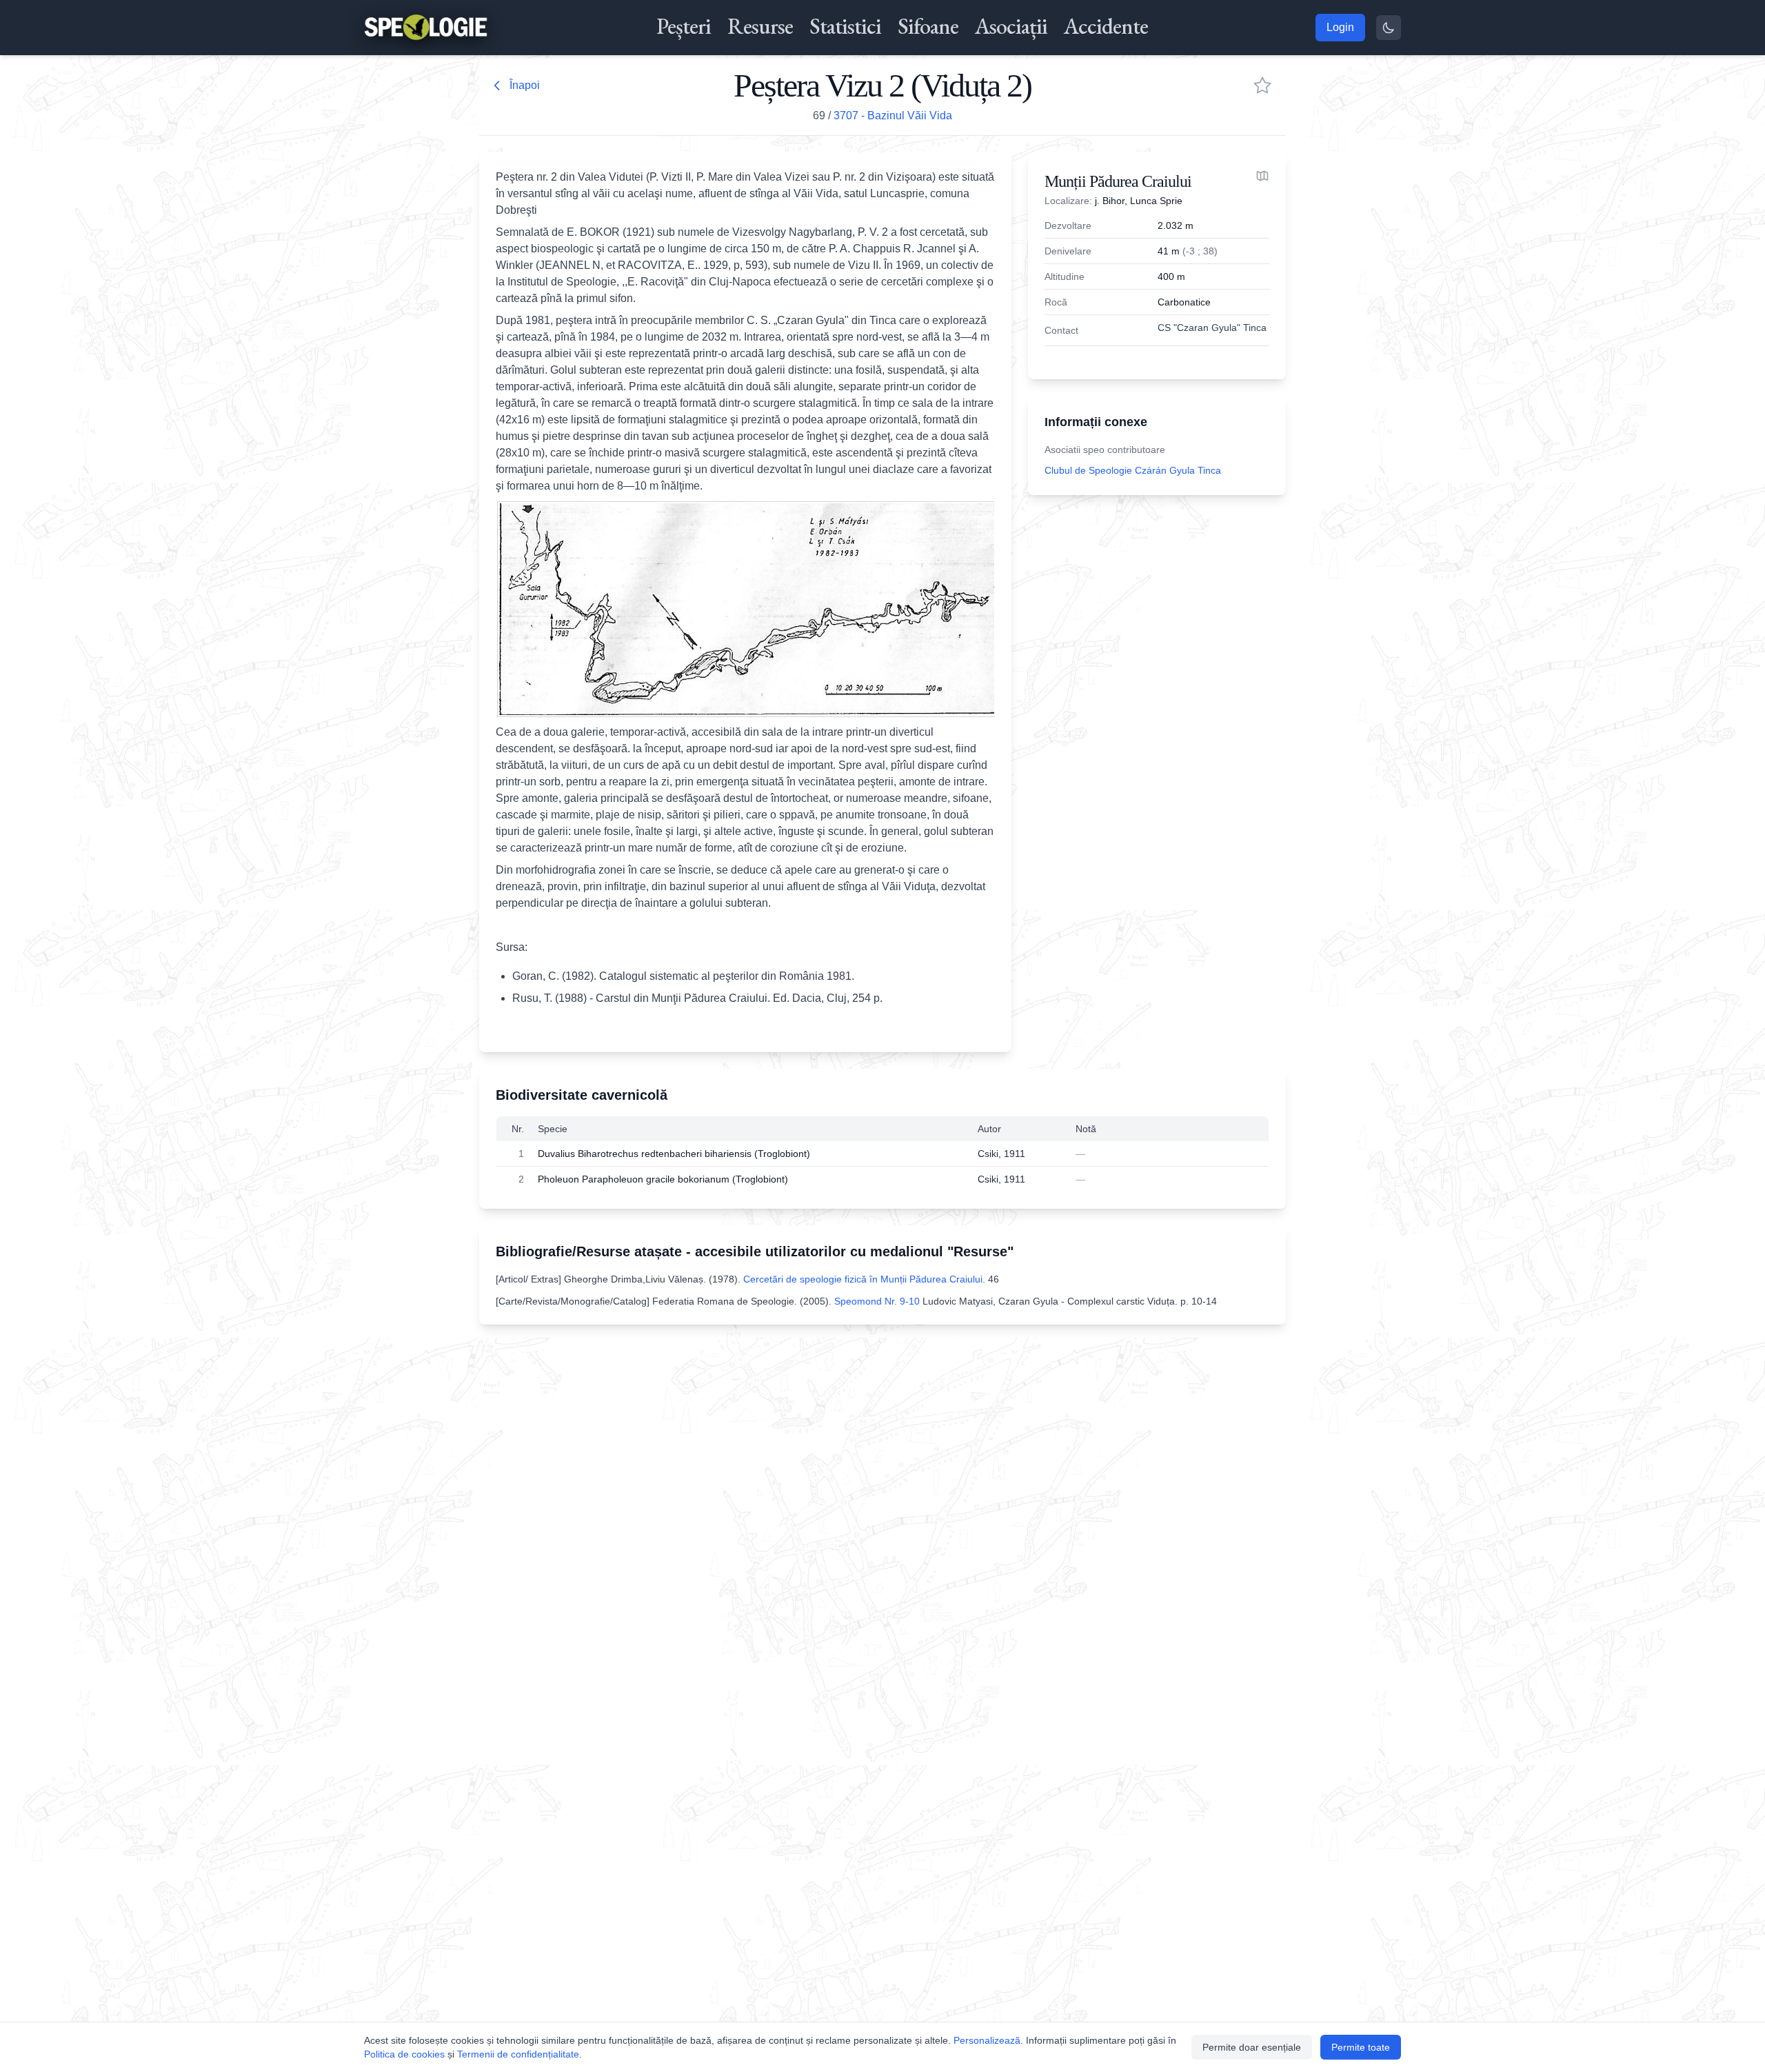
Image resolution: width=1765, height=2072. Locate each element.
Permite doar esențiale (1252, 2047)
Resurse (760, 26)
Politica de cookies (404, 2054)
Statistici (845, 26)
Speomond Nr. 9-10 (877, 1301)
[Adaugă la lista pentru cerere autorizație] (1262, 86)
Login (1340, 27)
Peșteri (684, 26)
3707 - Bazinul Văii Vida (893, 115)
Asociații (1011, 26)
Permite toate (1361, 2047)
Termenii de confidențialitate (518, 2054)
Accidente (1106, 26)
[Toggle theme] (1389, 28)
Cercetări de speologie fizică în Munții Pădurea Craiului (863, 1279)
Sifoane (928, 26)
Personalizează (987, 2040)
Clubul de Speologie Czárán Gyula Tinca (1133, 470)
